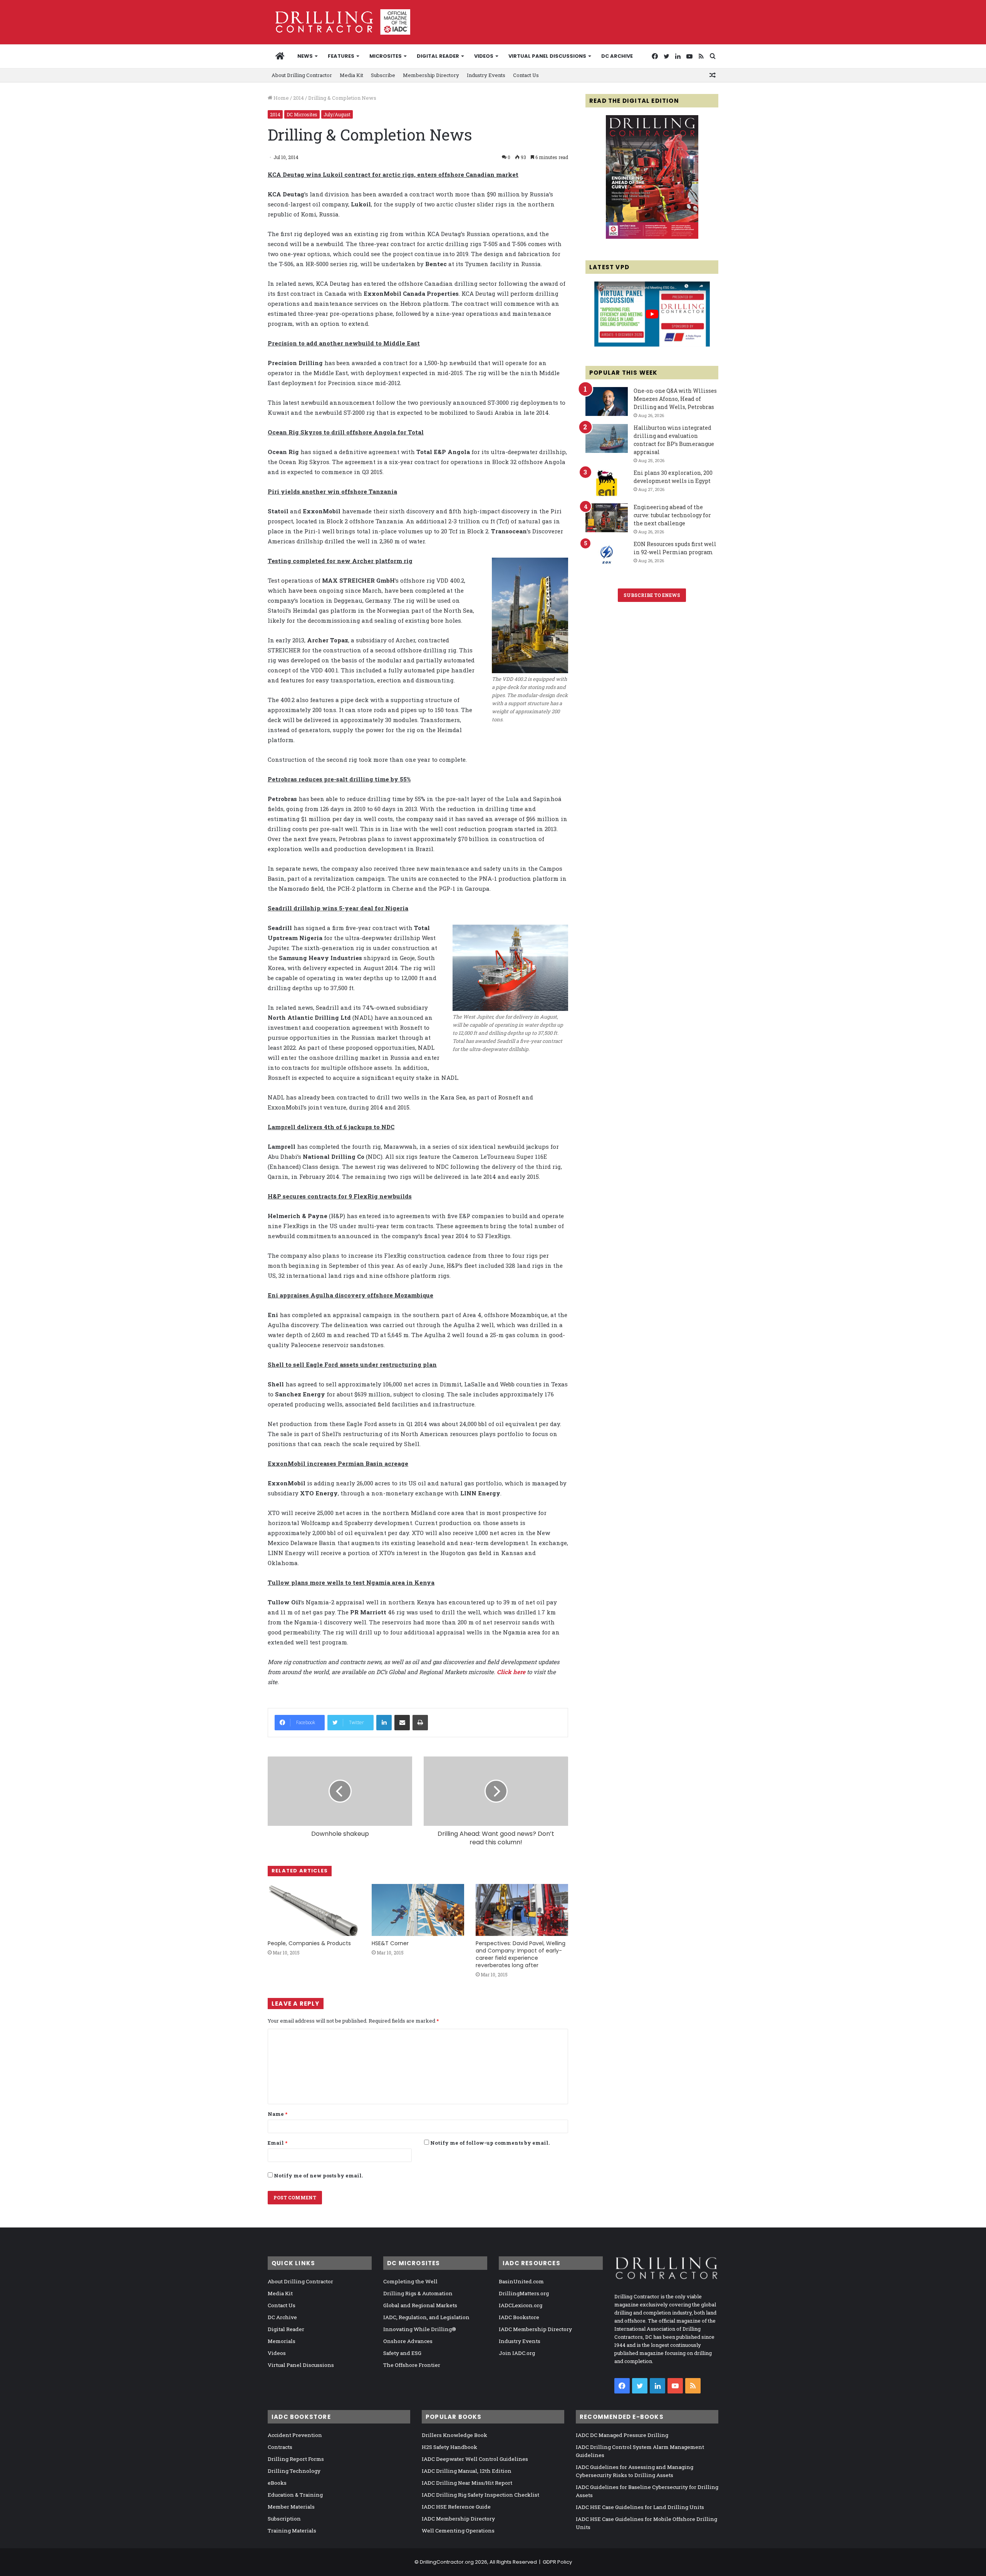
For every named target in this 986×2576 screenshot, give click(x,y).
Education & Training (295, 2495)
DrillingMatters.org (524, 2293)
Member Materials (291, 2507)
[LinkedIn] (384, 1723)
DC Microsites (302, 114)
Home (281, 98)
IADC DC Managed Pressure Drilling (622, 2435)
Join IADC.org (517, 2353)
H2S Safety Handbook (449, 2447)
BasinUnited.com (521, 2281)
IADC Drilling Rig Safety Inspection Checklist (480, 2495)
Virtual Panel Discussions (547, 56)
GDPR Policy (557, 2562)
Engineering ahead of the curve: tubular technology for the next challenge (672, 515)
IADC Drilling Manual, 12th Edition (467, 2471)
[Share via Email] (402, 1723)
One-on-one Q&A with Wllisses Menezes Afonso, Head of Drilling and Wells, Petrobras (675, 399)
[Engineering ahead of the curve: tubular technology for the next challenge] (607, 518)
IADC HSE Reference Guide (456, 2507)
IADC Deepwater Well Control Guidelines (475, 2459)
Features (341, 56)
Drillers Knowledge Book (454, 2435)
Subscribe (383, 75)
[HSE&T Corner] (418, 1910)
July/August (337, 114)
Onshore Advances (408, 2341)
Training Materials (292, 2531)
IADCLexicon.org (521, 2305)
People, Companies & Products (309, 1943)
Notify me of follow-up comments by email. (490, 2143)
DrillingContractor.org (447, 2562)
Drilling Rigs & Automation (418, 2293)
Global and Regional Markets (420, 2305)
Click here (511, 1672)
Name (278, 2114)
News (305, 56)
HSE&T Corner (390, 1943)
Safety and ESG (402, 2353)
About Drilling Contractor (302, 75)
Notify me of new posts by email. (318, 2175)
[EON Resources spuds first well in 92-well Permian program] (607, 555)
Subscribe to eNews (652, 595)
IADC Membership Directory (535, 2329)
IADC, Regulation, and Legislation (426, 2317)
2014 (298, 98)
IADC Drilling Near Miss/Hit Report (467, 2483)
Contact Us (526, 75)
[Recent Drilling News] (652, 237)
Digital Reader (438, 56)
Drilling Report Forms (296, 2459)
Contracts (280, 2447)
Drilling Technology (294, 2471)
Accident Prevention (295, 2435)
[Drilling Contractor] (339, 22)
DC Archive (617, 56)
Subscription (284, 2519)
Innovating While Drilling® (420, 2329)
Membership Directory (431, 75)
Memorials (282, 2341)
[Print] (420, 1723)
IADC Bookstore (519, 2317)
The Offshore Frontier (412, 2365)
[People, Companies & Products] (314, 1910)
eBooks (277, 2483)
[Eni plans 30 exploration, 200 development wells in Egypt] (607, 484)
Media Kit (351, 75)
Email (278, 2143)
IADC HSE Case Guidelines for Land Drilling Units (640, 2507)
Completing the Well (410, 2281)
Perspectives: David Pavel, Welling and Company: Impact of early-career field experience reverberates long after (521, 1954)
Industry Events (486, 75)
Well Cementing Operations (458, 2531)
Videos (484, 56)
